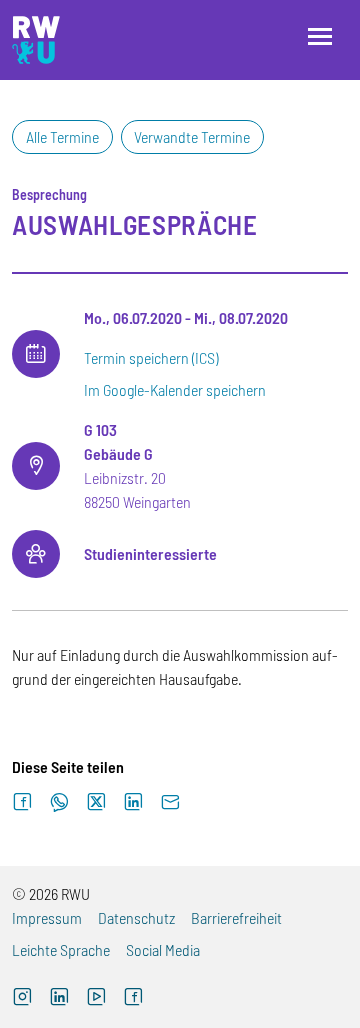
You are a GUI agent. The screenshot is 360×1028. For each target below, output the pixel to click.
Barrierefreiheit (236, 917)
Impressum (47, 917)
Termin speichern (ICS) (151, 357)
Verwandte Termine (192, 136)
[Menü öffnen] (320, 36)
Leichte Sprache (61, 949)
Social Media (163, 949)
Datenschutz (136, 917)
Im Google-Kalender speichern (175, 389)
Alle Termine (62, 136)
